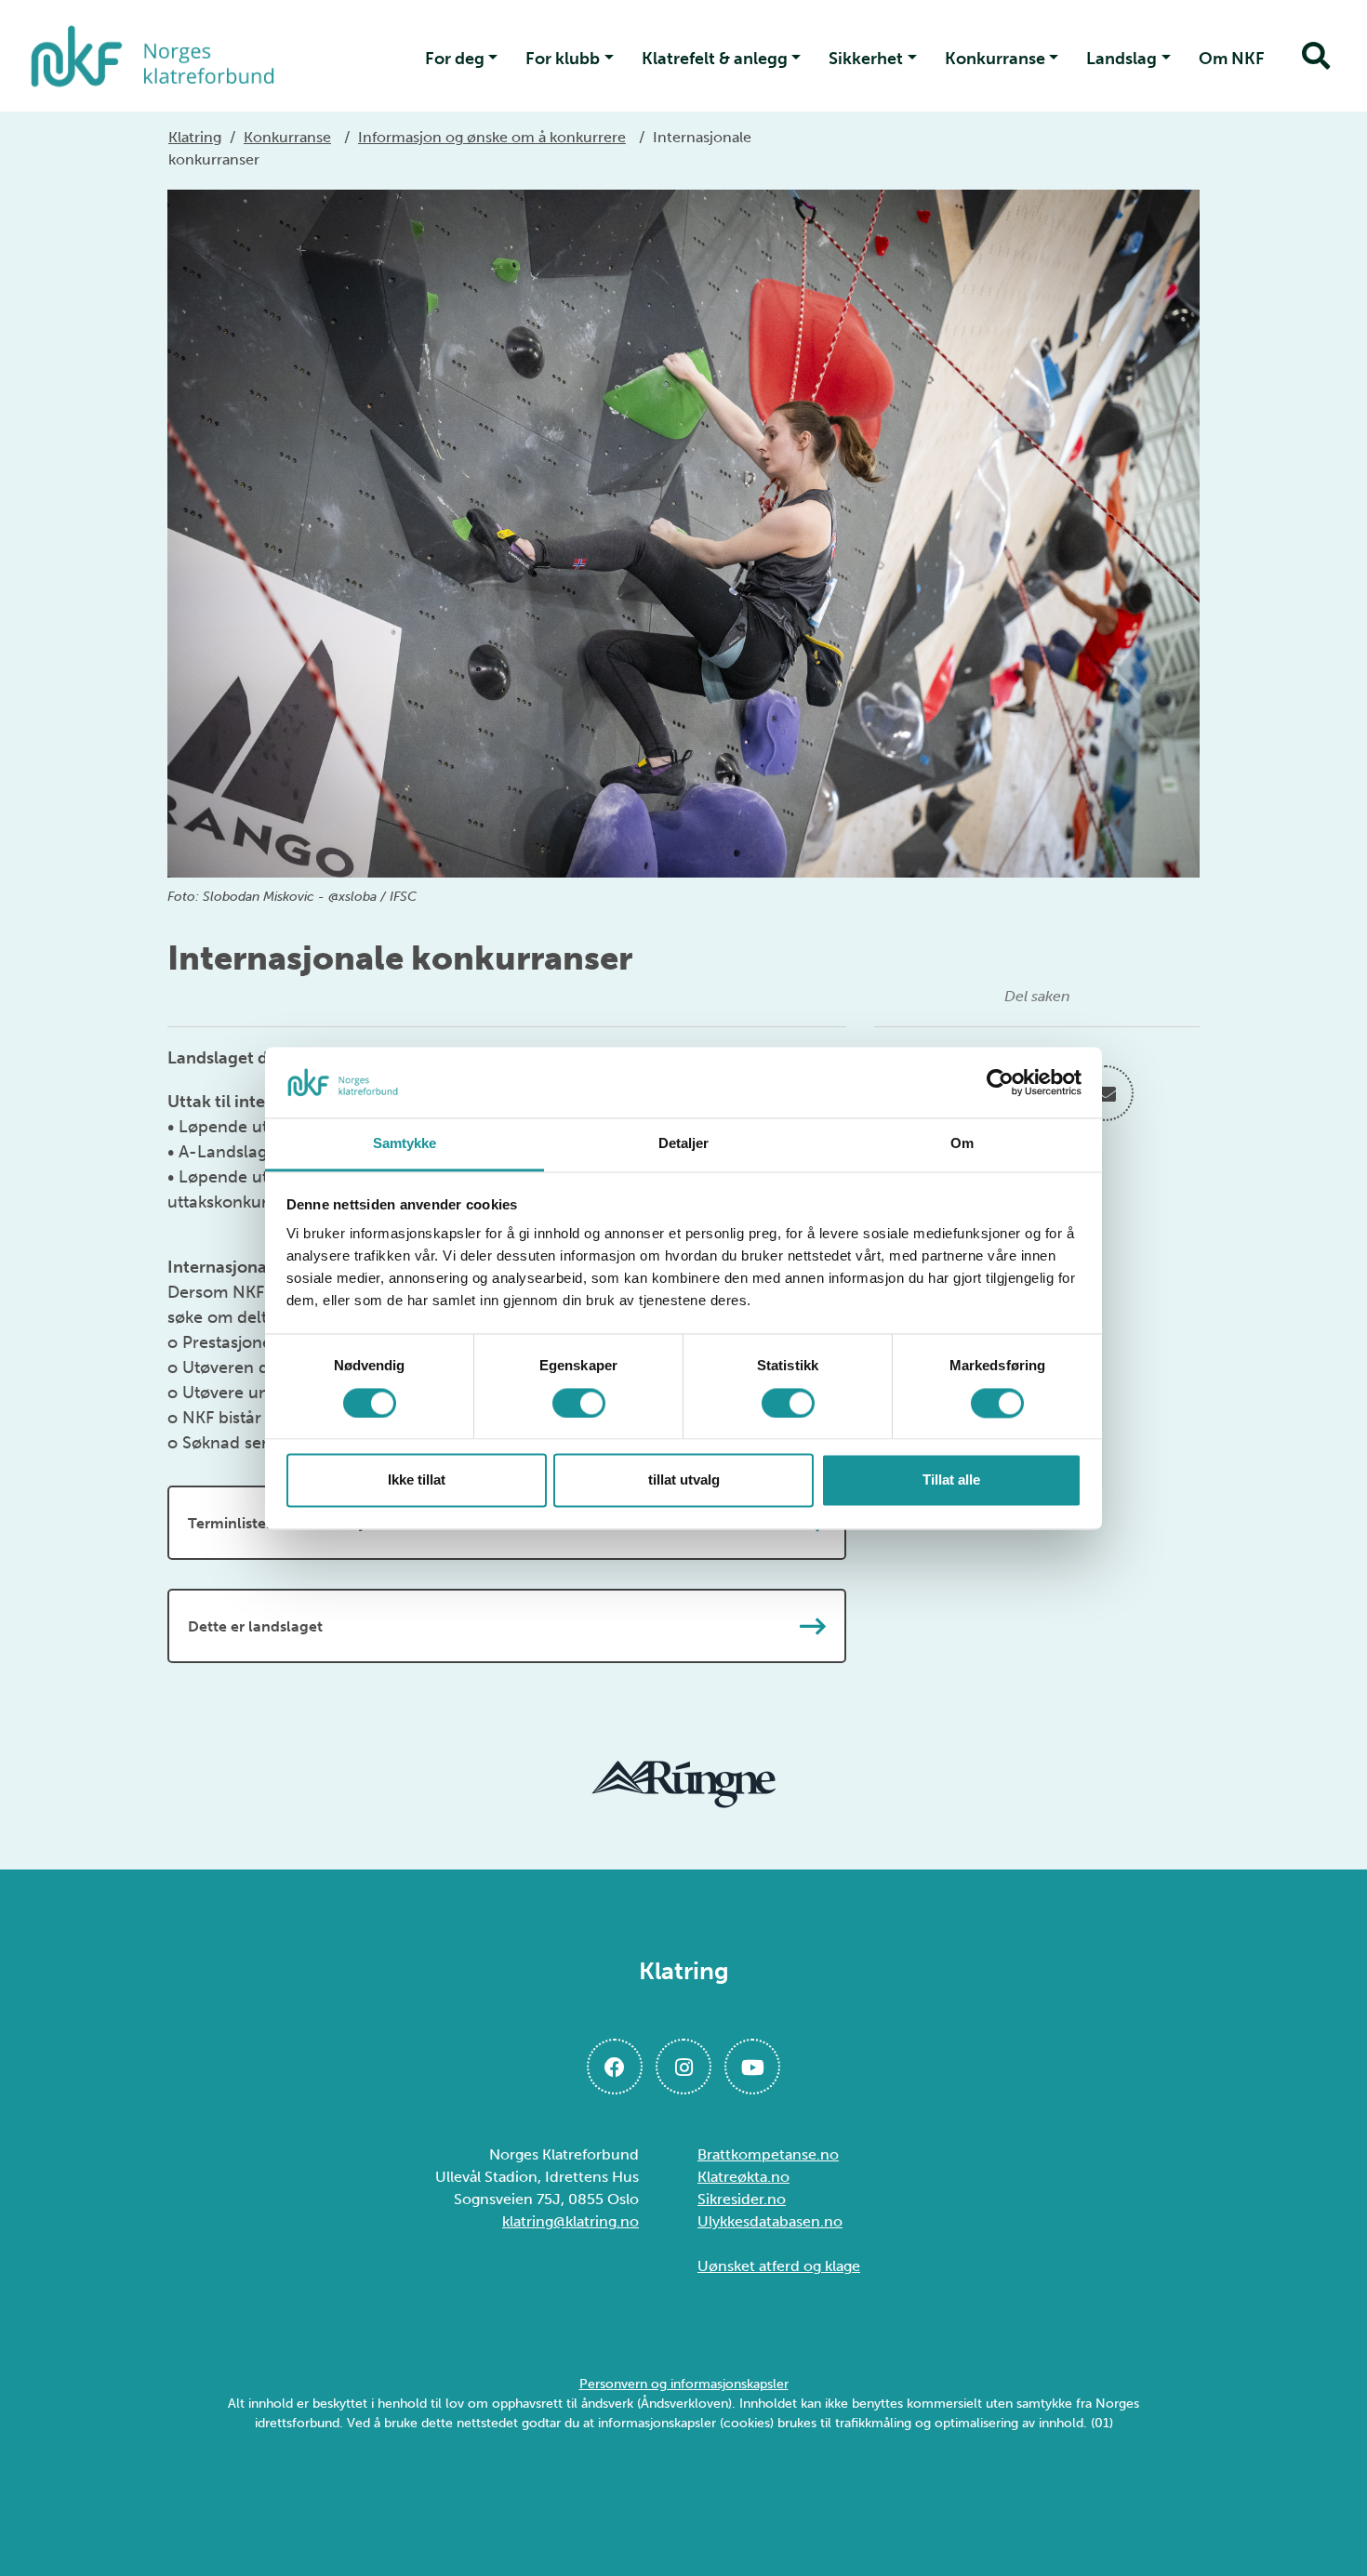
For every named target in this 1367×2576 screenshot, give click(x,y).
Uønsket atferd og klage (779, 2266)
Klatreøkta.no (743, 2177)
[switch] (579, 1403)
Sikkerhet (866, 59)
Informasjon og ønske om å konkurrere (492, 137)
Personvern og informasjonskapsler (684, 2384)
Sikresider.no (742, 2199)
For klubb (563, 59)
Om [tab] (962, 1144)
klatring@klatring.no (571, 2221)
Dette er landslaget (255, 1626)
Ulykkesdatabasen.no (770, 2221)
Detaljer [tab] (684, 1144)
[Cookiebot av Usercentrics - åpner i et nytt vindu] (1000, 1082)
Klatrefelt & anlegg (715, 59)
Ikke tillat (417, 1480)
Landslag (1121, 59)
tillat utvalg (684, 1480)
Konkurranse (995, 59)
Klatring (195, 137)
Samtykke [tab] (405, 1144)
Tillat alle (951, 1480)
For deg (455, 59)
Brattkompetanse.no (768, 2154)
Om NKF (1232, 59)
